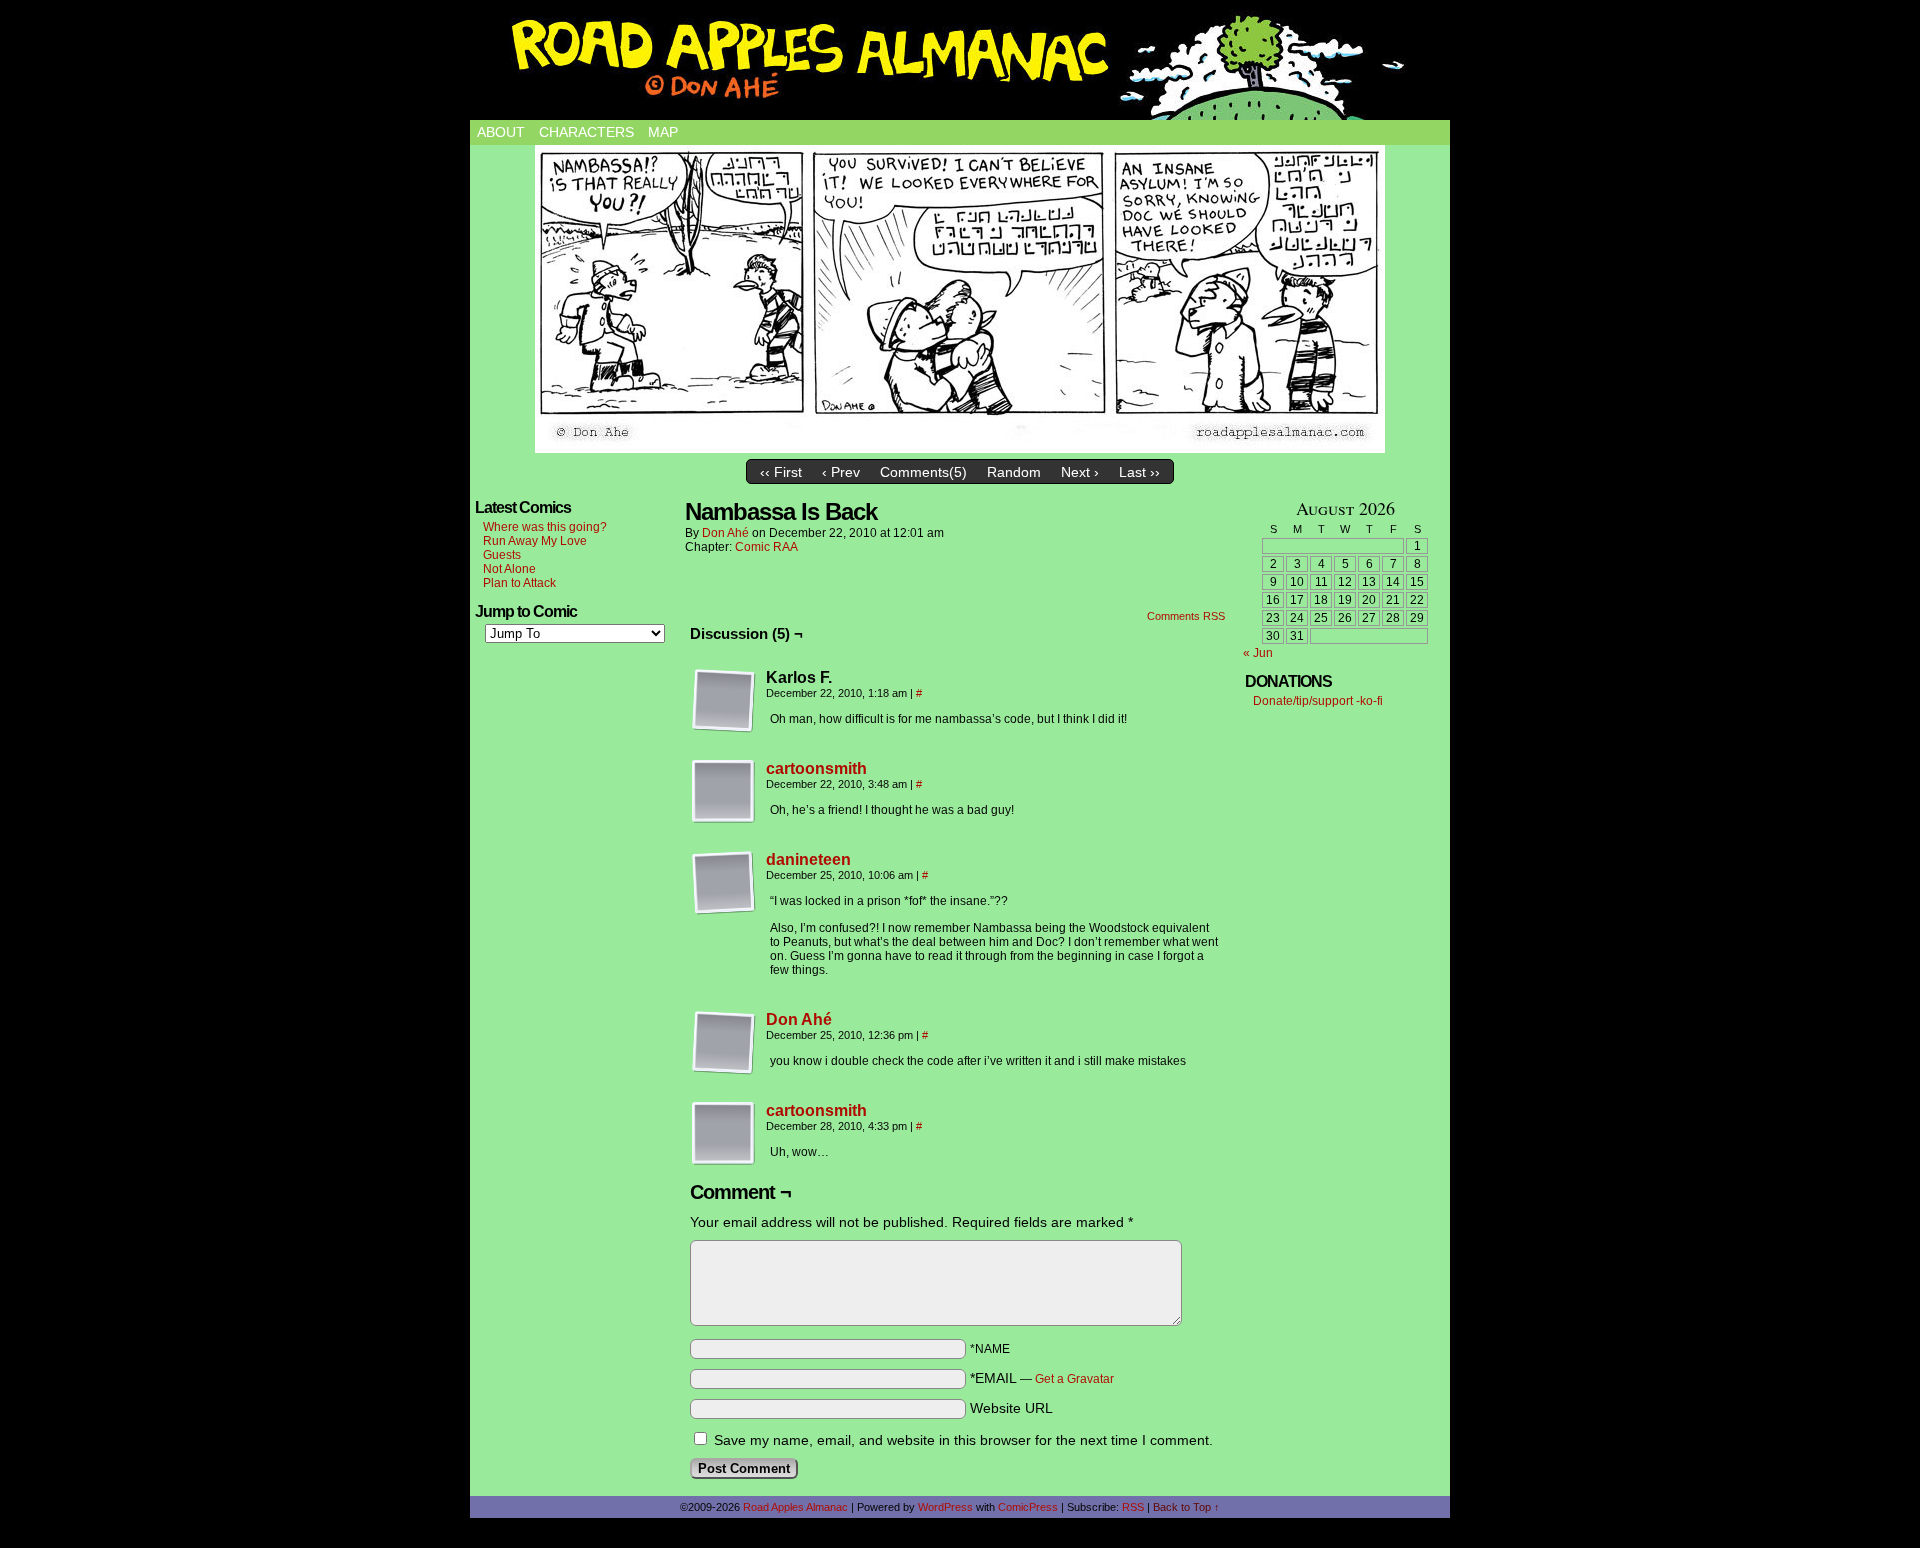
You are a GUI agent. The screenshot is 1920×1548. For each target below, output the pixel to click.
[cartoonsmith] (724, 819)
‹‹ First (781, 472)
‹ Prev (841, 472)
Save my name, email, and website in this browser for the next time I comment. (963, 1440)
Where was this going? (545, 527)
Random (1014, 472)
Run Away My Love (535, 541)
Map (663, 132)
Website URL (1011, 1408)
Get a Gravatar (1074, 1379)
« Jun (1258, 653)
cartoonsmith (816, 768)
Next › (1080, 472)
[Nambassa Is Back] (960, 299)
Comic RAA (766, 547)
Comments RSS (1186, 616)
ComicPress (1028, 1507)
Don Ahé (725, 533)
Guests (502, 555)
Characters (586, 132)
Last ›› (1139, 472)
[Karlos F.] (724, 701)
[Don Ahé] (724, 1070)
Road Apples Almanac (795, 1507)
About (501, 132)
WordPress (945, 1507)
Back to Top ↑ (1186, 1507)
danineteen (808, 859)
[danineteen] (724, 910)
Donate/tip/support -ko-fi (1318, 701)
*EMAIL (1042, 1378)
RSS (1133, 1507)
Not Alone (509, 569)
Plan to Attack (519, 583)
